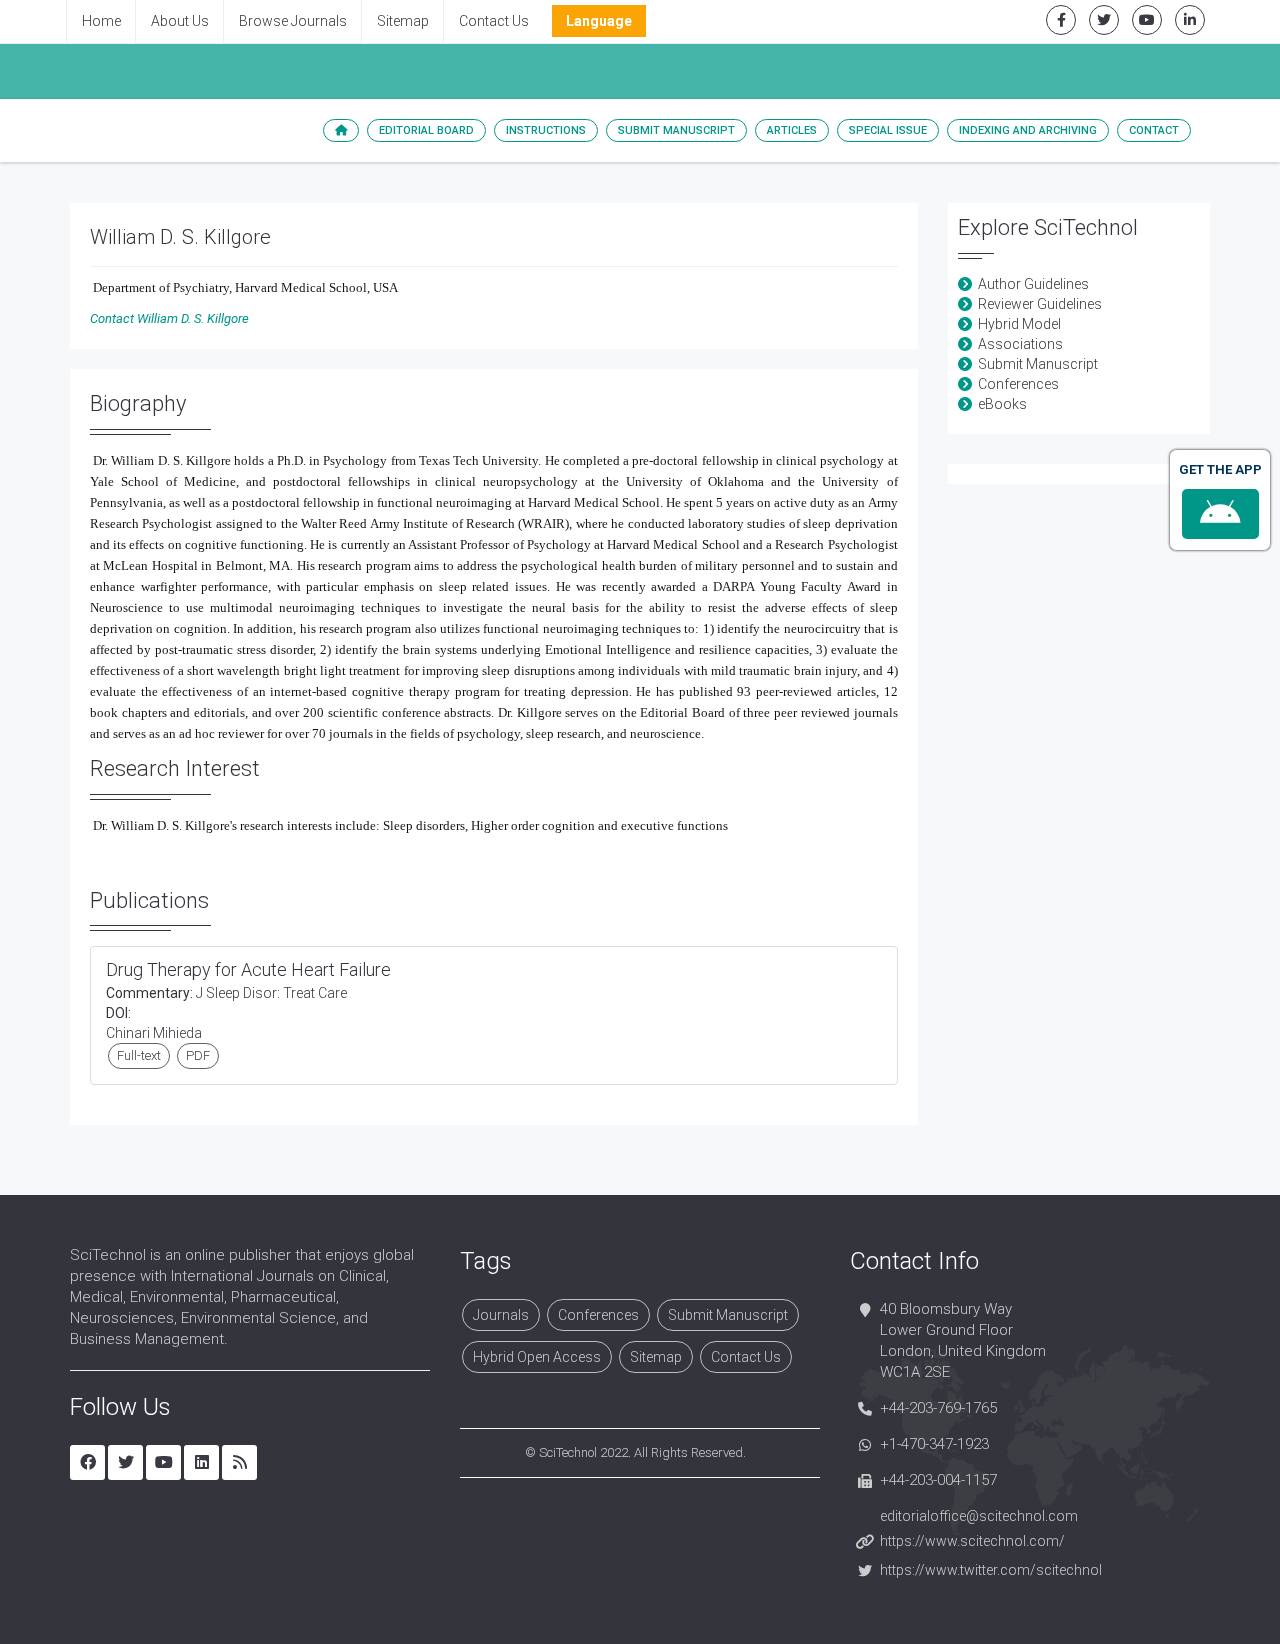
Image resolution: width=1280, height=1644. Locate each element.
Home (101, 21)
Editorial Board (426, 130)
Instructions (546, 130)
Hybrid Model (1019, 324)
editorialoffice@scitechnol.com (979, 1516)
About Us (180, 21)
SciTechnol (568, 1452)
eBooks (1002, 404)
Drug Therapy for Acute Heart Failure (248, 969)
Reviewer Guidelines (1040, 304)
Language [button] (599, 21)
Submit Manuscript (676, 130)
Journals (501, 1315)
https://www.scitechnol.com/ (972, 1541)
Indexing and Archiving (1028, 130)
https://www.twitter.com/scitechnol (991, 1570)
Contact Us (494, 21)
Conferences (1018, 384)
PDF (198, 1055)
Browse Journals (293, 21)
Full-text (139, 1055)
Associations (1020, 344)
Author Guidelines (1033, 284)
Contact (1154, 130)
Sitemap (403, 21)
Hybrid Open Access (537, 1357)
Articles (792, 130)
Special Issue (888, 130)
